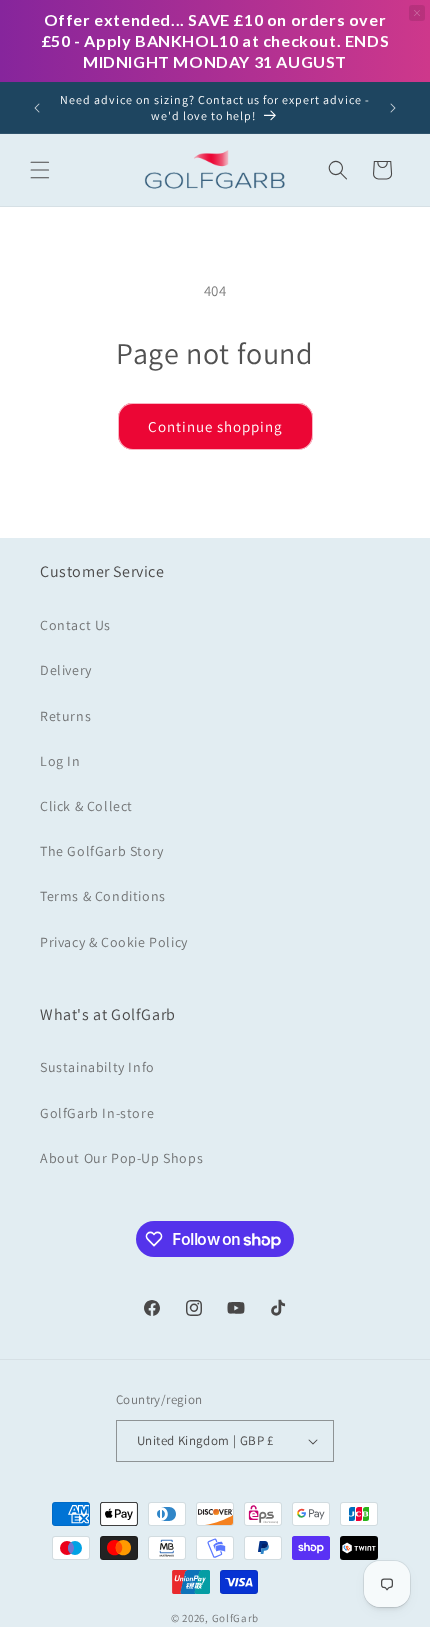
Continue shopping (215, 426)
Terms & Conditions (103, 896)
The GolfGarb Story (102, 851)
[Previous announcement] (37, 108)
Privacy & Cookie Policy (114, 942)
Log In (60, 761)
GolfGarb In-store (97, 1113)
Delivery (66, 670)
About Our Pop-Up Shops (121, 1158)
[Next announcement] (393, 108)
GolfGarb (236, 1618)
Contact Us (75, 625)
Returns (65, 716)
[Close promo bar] (417, 13)
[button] (40, 170)
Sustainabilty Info (97, 1067)
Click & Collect (86, 806)
